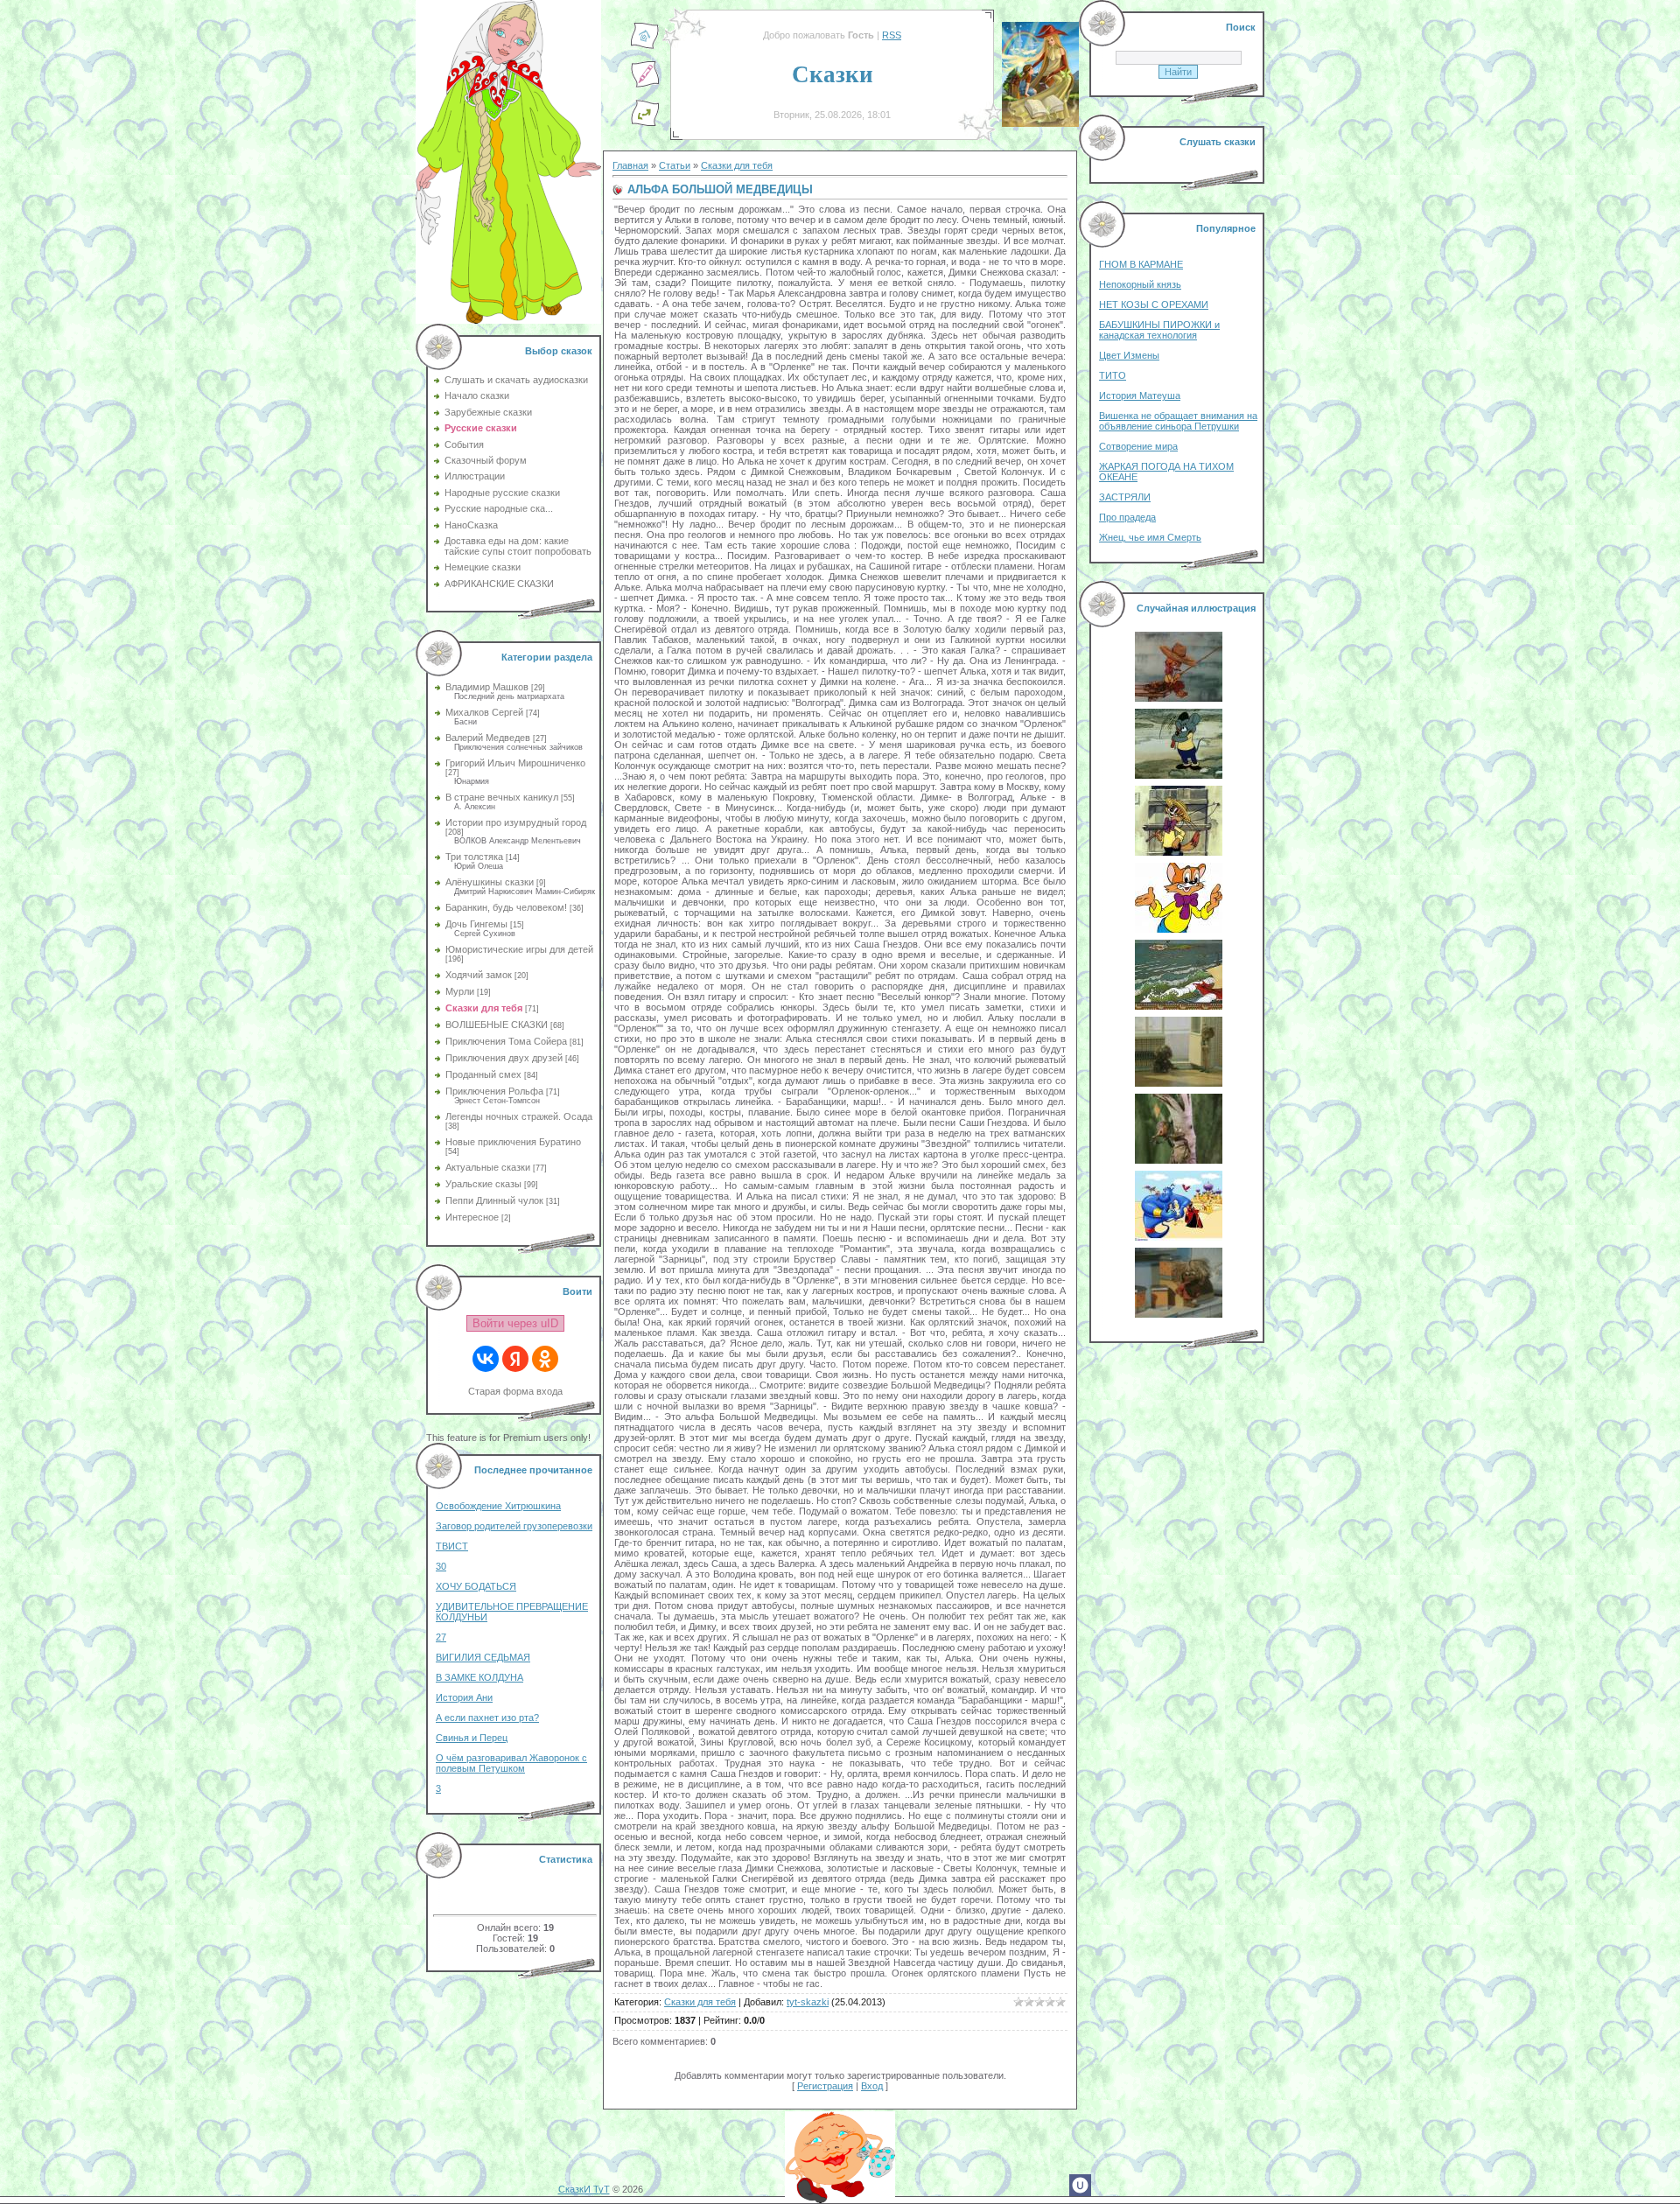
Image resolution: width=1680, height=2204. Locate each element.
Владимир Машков (487, 687)
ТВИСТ (452, 1546)
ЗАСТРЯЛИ (1125, 497)
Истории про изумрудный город (516, 822)
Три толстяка (474, 857)
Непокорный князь (1140, 284)
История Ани (464, 1697)
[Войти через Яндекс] (515, 1359)
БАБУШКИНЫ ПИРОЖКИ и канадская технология (1159, 330)
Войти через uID (515, 1323)
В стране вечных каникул (502, 797)
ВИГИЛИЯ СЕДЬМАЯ (483, 1657)
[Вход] (645, 123)
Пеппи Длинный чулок (494, 1200)
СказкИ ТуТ (584, 2189)
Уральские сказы (483, 1184)
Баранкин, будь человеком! (506, 907)
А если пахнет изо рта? (487, 1718)
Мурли (460, 991)
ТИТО (1113, 375)
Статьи (675, 165)
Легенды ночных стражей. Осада (519, 1116)
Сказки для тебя (484, 1008)
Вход (872, 2086)
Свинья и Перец (472, 1738)
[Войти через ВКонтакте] (486, 1359)
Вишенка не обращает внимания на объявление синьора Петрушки (1178, 421)
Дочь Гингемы (476, 924)
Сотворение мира (1138, 446)
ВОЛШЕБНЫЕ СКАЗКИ (497, 1025)
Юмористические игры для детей (519, 949)
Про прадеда (1127, 517)
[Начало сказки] (645, 46)
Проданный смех (483, 1074)
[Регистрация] (645, 85)
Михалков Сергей (484, 712)
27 (441, 1637)
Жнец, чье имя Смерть (1150, 537)
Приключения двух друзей (504, 1058)
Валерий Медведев (488, 738)
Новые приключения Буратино (513, 1142)
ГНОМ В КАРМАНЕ (1141, 264)
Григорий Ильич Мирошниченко (515, 763)
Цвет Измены (1129, 355)
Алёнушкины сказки (490, 882)
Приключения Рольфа (494, 1091)
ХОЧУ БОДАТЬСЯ (476, 1586)
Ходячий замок (479, 975)
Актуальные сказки (488, 1167)
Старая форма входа (515, 1391)
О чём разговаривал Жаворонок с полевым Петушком (511, 1763)
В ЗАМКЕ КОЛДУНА (479, 1677)
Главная (630, 165)
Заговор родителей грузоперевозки (514, 1526)
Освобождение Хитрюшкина (498, 1506)
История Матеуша (1140, 395)
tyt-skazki (808, 2002)
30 (441, 1566)
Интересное (472, 1217)
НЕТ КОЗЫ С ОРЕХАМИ (1154, 304)
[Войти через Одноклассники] (545, 1359)
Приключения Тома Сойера (506, 1041)
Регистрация (825, 2086)
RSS (892, 35)
